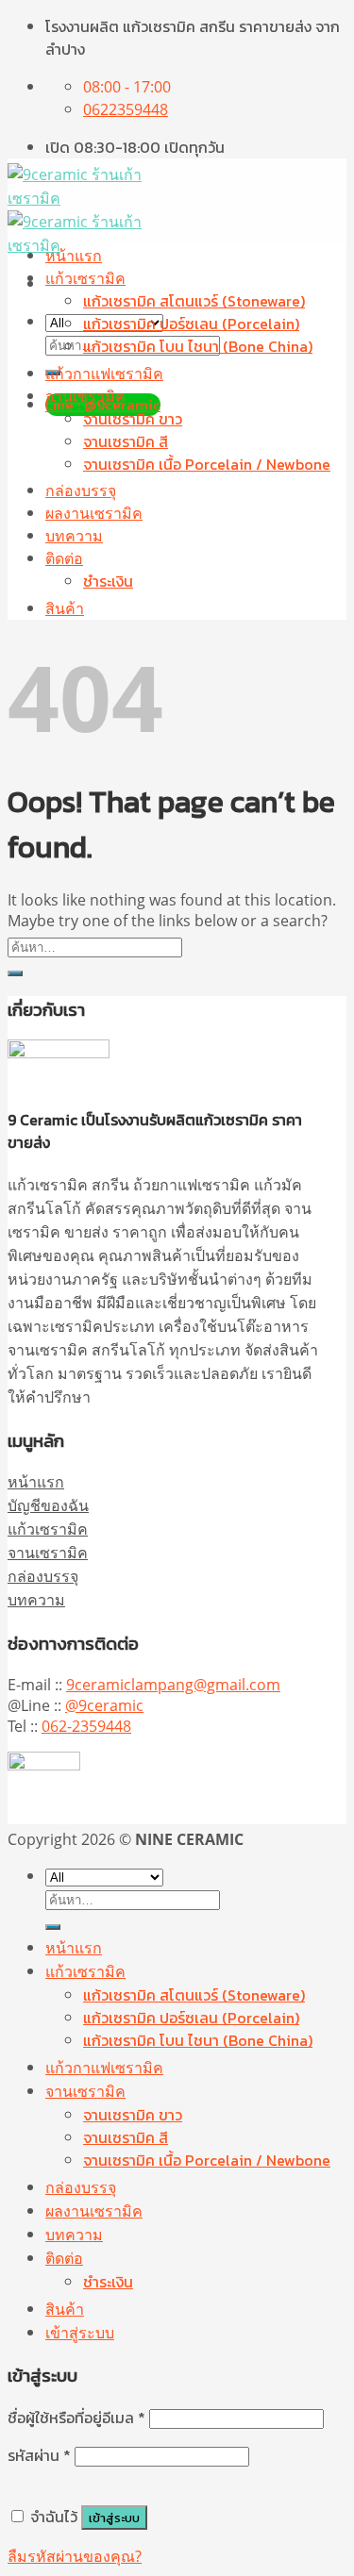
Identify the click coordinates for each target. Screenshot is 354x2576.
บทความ (74, 536)
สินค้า (65, 608)
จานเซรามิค (85, 396)
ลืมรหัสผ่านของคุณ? (75, 2556)
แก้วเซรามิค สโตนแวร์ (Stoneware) (194, 301)
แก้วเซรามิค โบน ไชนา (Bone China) (198, 346)
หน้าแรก (74, 256)
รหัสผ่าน (39, 2455)
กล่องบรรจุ (81, 490)
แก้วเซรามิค (85, 278)
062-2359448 (86, 1726)
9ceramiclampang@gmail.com (173, 1685)
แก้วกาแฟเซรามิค (104, 374)
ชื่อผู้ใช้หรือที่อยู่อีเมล (76, 2418)
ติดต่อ (64, 558)
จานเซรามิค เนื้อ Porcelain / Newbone (207, 464)
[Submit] (15, 973)
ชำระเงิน (108, 581)
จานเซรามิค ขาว (133, 419)
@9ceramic (104, 1705)
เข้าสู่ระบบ (114, 2518)
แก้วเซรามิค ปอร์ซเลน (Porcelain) (191, 324)
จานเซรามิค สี (126, 441)
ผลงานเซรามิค (94, 513)
